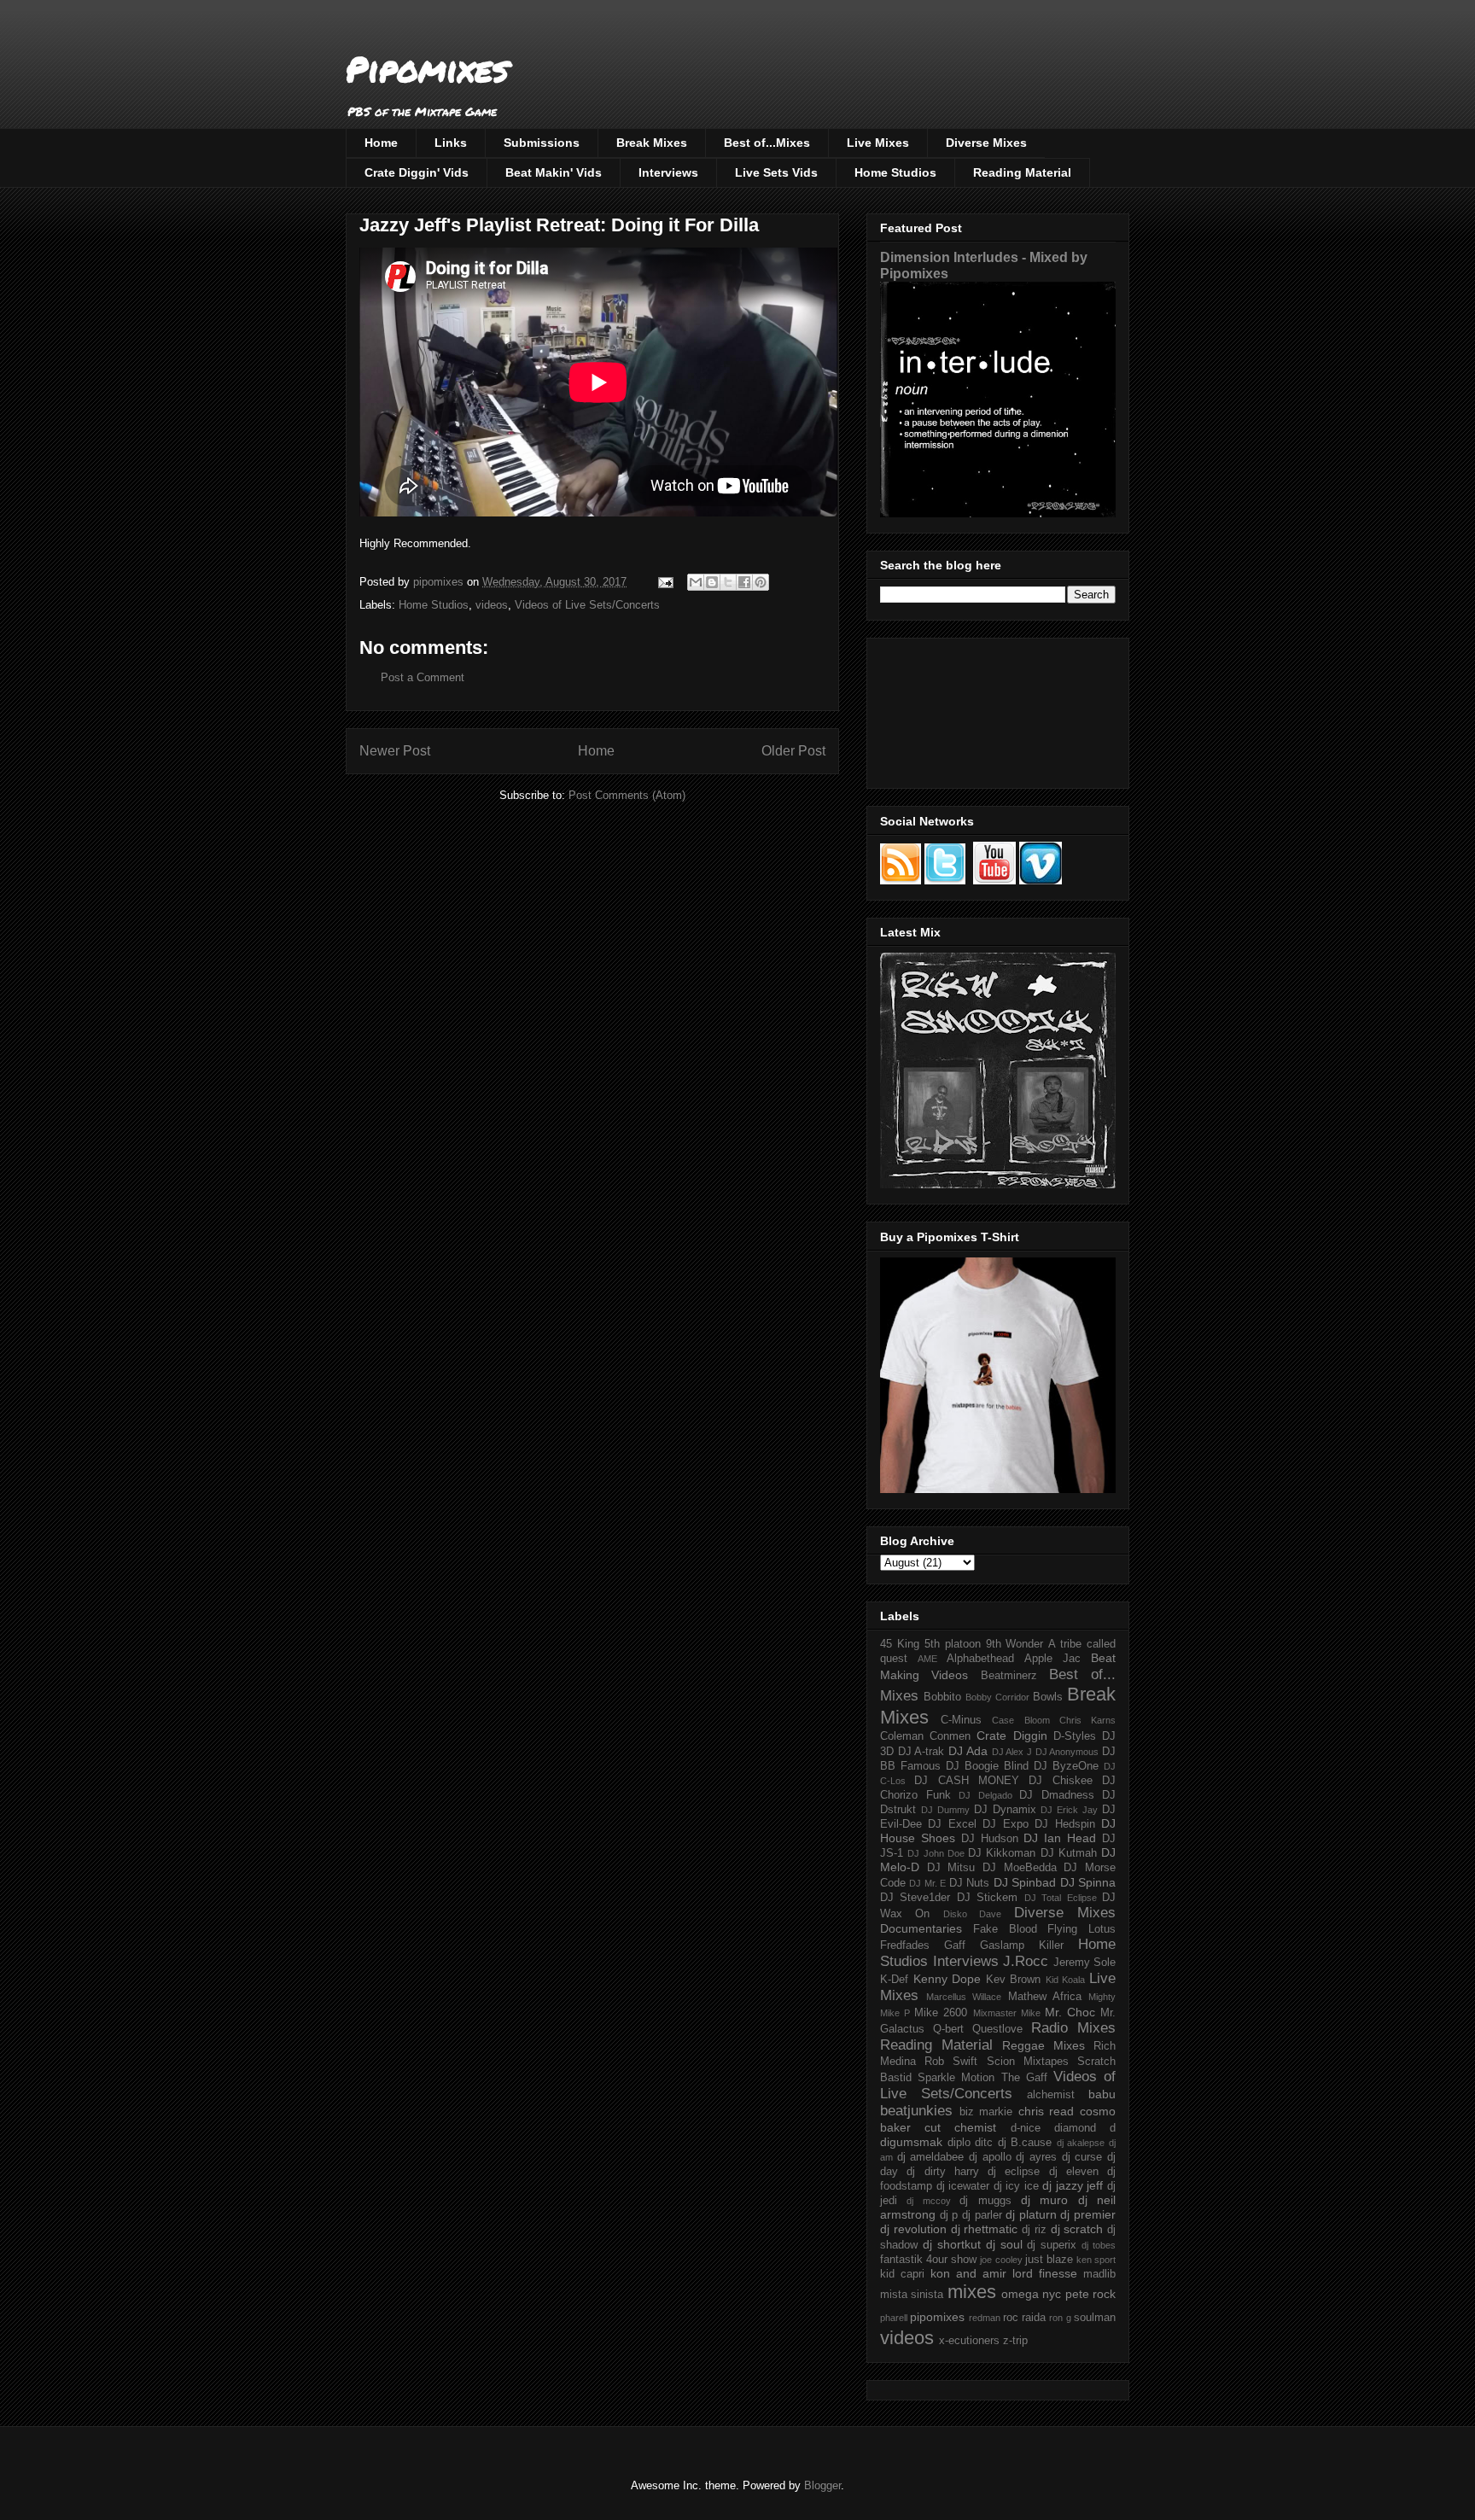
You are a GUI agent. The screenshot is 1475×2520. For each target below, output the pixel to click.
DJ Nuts (969, 1883)
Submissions (542, 143)
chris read (1046, 2111)
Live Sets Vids (776, 172)
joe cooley (1001, 2260)
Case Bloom (1020, 1720)
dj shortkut (952, 2244)
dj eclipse (1014, 2172)
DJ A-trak (921, 1752)
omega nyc (1031, 2294)
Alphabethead (980, 1659)
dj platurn (1031, 2214)
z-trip (1015, 2341)
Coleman (902, 1736)
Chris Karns (1087, 1720)
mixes (972, 2292)
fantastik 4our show (928, 2260)
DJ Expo (1005, 1824)
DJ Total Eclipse (1061, 1898)
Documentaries (921, 1928)
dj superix (1052, 2245)
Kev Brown (1014, 1980)
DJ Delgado (985, 1795)
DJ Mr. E (927, 1883)
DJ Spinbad (1025, 1882)
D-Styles (1075, 1736)
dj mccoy (928, 2201)
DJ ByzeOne (1066, 1766)
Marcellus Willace (964, 1997)
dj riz (1034, 2230)
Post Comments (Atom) (627, 795)
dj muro (1044, 2200)
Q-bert (948, 2029)
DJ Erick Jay (1069, 1810)
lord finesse (1045, 2273)
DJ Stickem (987, 1898)
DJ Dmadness (1057, 1795)
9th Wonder (1015, 1644)
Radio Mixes (1073, 2028)
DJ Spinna (1088, 1882)
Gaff (955, 1945)
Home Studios (895, 172)
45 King (900, 1644)
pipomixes (937, 2317)
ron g (1060, 2318)
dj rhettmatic (985, 2229)
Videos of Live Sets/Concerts (587, 605)
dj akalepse (1081, 2143)
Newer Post (395, 751)
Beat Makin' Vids (554, 172)
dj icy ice (1016, 2186)
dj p (949, 2215)
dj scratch (1077, 2229)
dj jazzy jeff (1073, 2185)
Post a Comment (423, 677)
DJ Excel (952, 1824)
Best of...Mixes (767, 143)
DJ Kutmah (1069, 1853)
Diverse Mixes (986, 143)
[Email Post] (665, 582)
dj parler (982, 2215)
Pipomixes (427, 69)
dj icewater (963, 2186)
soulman (1095, 2318)
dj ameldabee (931, 2157)
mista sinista (912, 2295)
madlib (1099, 2274)
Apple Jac (1052, 1659)
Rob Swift (951, 2062)
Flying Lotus (1081, 1929)
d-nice (1026, 2128)
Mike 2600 (941, 2013)
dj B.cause (1025, 2143)
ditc (984, 2143)
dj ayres (1036, 2157)
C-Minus (961, 1720)
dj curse (1082, 2157)
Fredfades (905, 1945)
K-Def (894, 1980)
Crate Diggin (1012, 1735)
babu (1102, 2094)
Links (451, 143)
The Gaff (1024, 2078)
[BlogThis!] (712, 582)
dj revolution (913, 2229)
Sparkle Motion (956, 2078)
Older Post (793, 751)
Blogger (822, 2485)
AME (927, 1659)
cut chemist (960, 2127)
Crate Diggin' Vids (417, 172)
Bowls (1048, 1697)
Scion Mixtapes (1028, 2062)
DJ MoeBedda (1020, 1868)
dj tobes (1099, 2245)
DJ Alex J (1012, 1752)
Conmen (950, 1736)
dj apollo (990, 2157)
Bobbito (942, 1697)
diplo (959, 2143)
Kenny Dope (947, 1979)
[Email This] (696, 582)
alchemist (1051, 2095)
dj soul (1004, 2244)
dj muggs (985, 2201)
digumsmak (911, 2142)
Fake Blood (1005, 1929)
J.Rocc (1026, 1961)
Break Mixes (652, 143)
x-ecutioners (969, 2341)
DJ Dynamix (1005, 1810)
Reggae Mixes (1044, 2045)
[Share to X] (728, 582)
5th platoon (953, 1644)
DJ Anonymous (1067, 1752)
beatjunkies (916, 2111)
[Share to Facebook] (744, 582)
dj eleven (1074, 2172)
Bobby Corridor (997, 1697)
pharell (894, 2318)
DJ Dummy (945, 1810)
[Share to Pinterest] (761, 582)
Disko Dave (972, 1914)
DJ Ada (968, 1751)
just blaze (1049, 2260)
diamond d (1085, 2128)
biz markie (986, 2112)
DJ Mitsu (951, 1868)
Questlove (997, 2029)
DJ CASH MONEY (967, 1781)
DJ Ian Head (1060, 1838)
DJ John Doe (936, 1853)
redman (985, 2318)
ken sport (1096, 2260)
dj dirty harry (943, 2172)
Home (381, 143)
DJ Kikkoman (1002, 1853)
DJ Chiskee (1060, 1781)
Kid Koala (1066, 1980)
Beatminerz (1009, 1676)
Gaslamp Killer (1022, 1945)
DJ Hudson (990, 1839)
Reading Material (1022, 172)
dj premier (1088, 2214)
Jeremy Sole (1085, 1963)
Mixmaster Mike (1007, 2013)
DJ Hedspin (1064, 1824)
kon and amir (968, 2273)
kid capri (902, 2274)
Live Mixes (878, 143)
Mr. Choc (1070, 2012)
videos (492, 605)
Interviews (668, 172)
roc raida (1024, 2318)
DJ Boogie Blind (987, 1766)
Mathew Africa (1045, 1997)
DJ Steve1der (915, 1898)
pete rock (1090, 2294)
